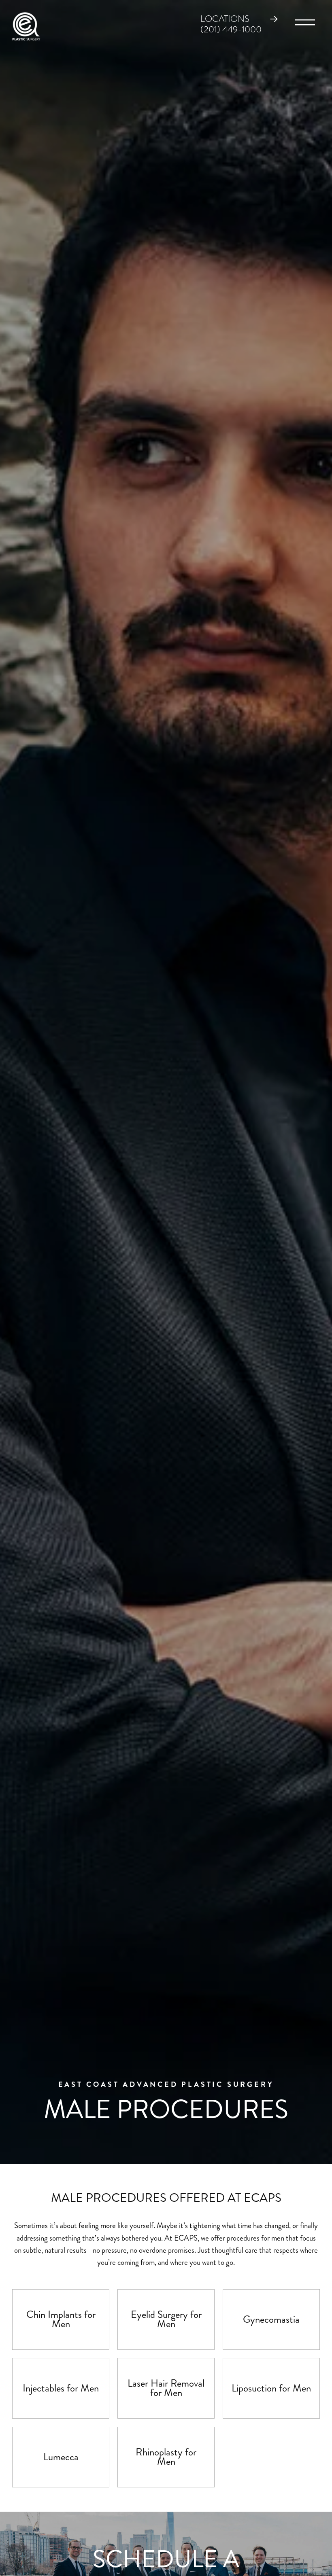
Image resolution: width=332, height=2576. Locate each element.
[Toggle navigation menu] (305, 24)
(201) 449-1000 (231, 30)
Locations (225, 19)
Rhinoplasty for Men (166, 2457)
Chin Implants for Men (61, 2319)
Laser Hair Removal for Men (166, 2388)
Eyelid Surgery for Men (166, 2319)
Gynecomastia (271, 2319)
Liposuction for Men (271, 2388)
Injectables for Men (61, 2388)
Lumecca (61, 2457)
